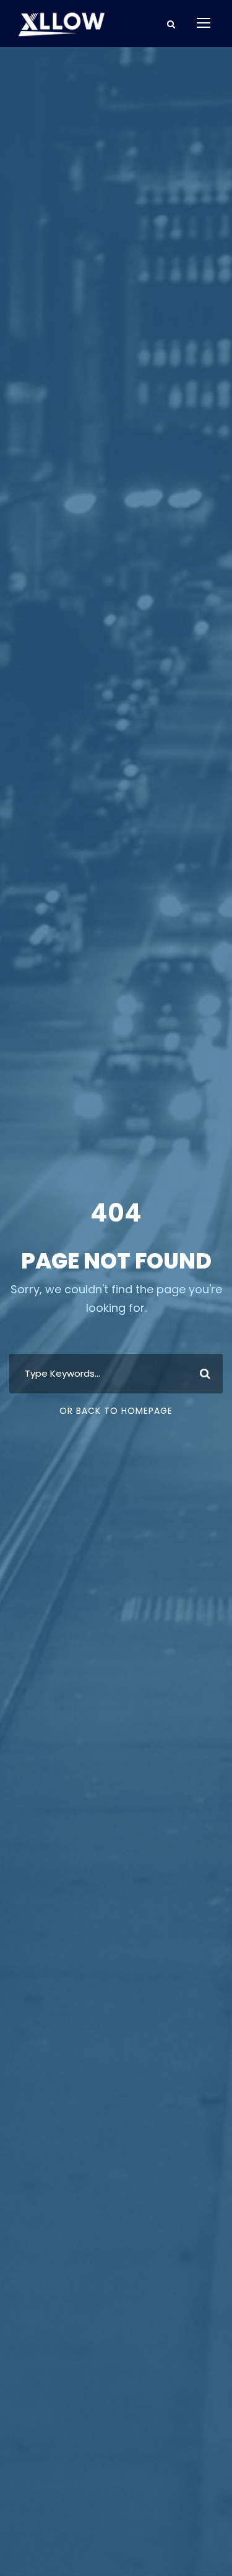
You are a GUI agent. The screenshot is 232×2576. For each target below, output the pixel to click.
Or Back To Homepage (116, 1411)
